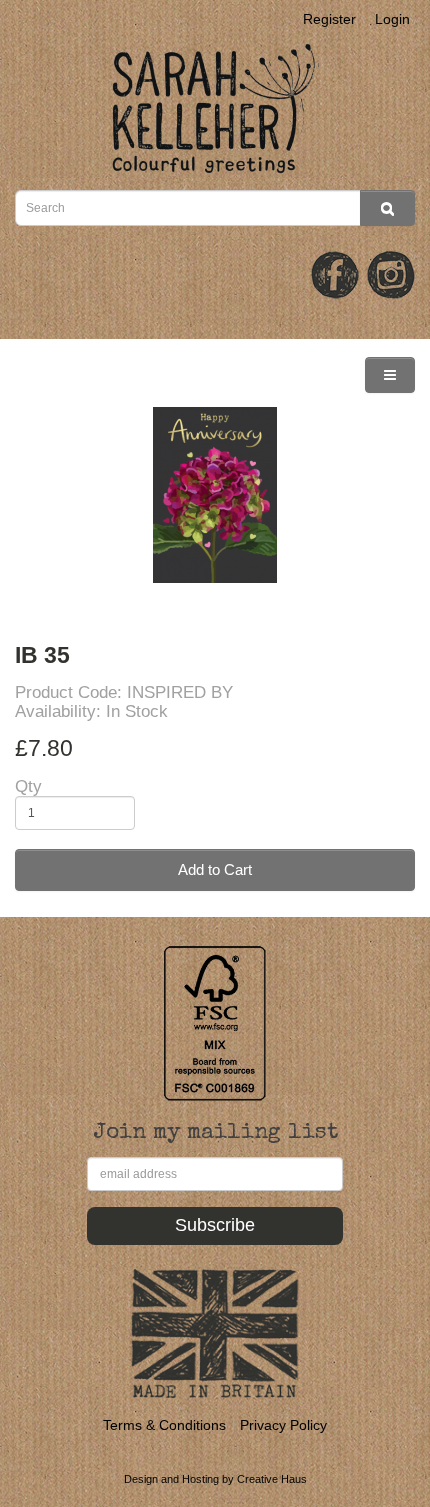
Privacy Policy (283, 1425)
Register (329, 19)
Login (392, 19)
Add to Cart (215, 869)
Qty (28, 786)
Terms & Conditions (164, 1425)
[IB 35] (215, 495)
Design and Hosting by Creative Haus (215, 1479)
